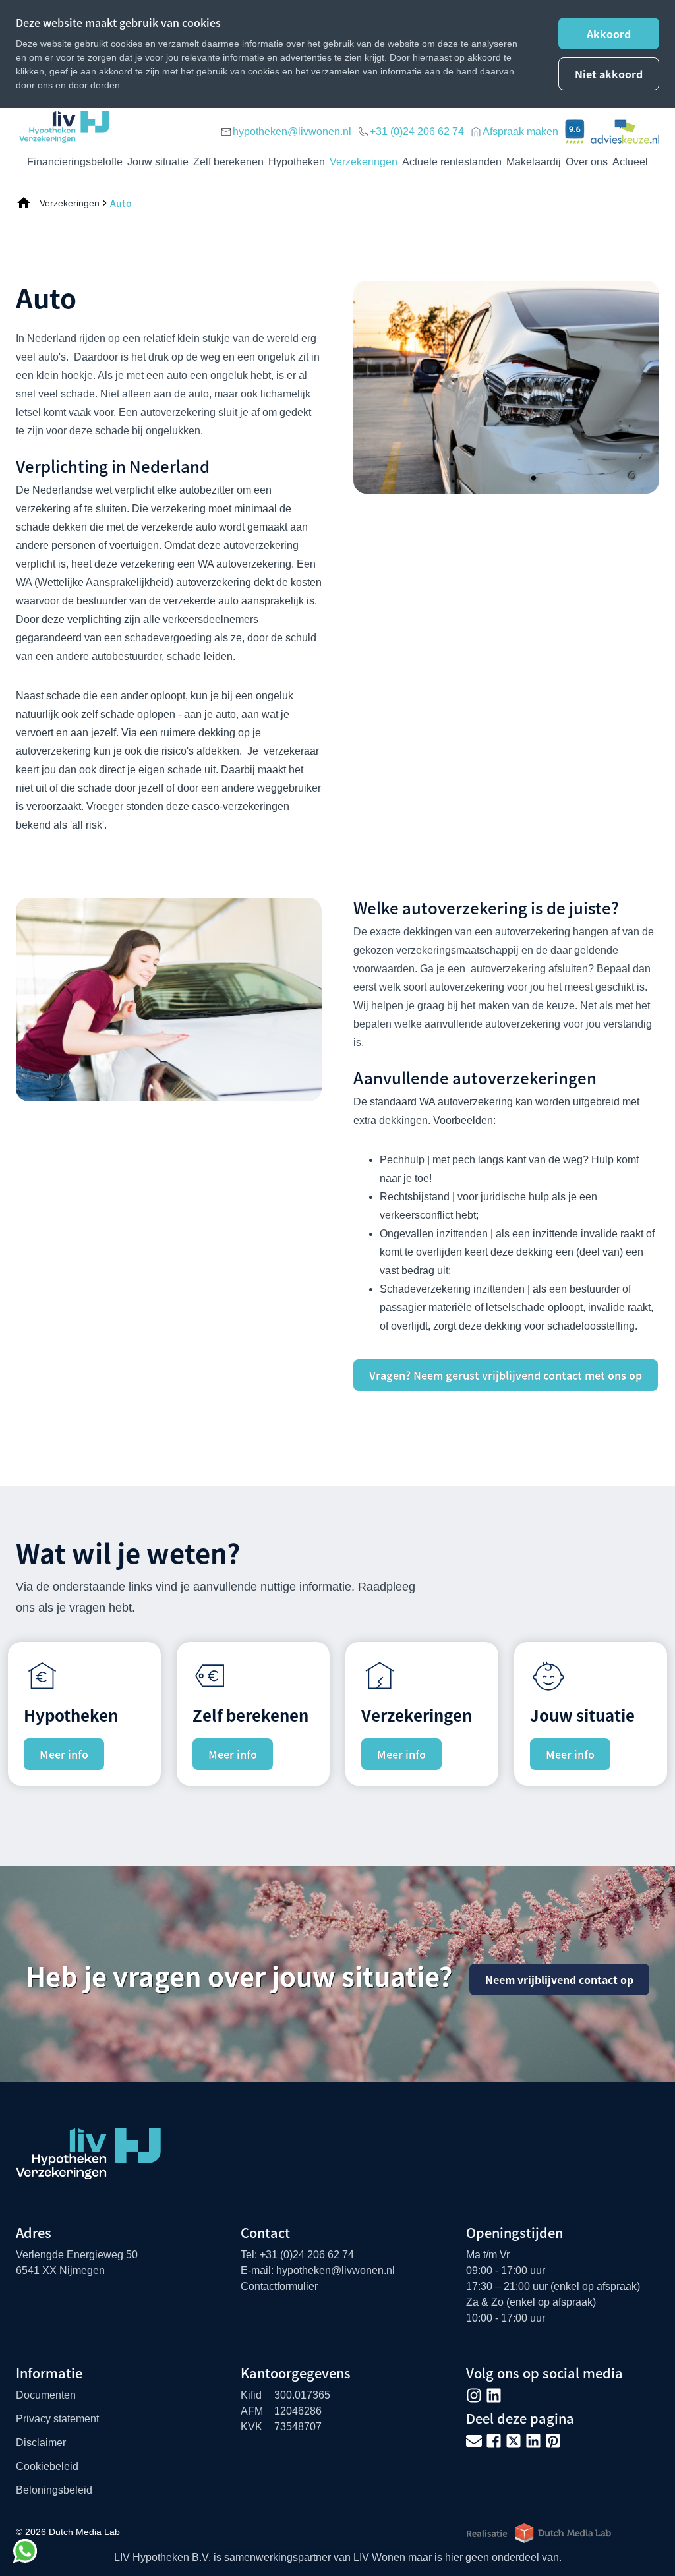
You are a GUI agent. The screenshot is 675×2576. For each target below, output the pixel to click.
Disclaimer (41, 2443)
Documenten (46, 2395)
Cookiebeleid (47, 2466)
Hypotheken (297, 162)
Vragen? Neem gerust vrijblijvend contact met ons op (506, 1375)
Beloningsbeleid (54, 2490)
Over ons (587, 162)
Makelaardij (534, 162)
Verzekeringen (364, 162)
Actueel (630, 162)
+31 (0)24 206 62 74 (417, 132)
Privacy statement (57, 2419)
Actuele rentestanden (452, 162)
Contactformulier (279, 2286)
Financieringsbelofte (75, 162)
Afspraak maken (520, 132)
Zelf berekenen (228, 162)
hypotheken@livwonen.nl (292, 132)
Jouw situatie (158, 162)
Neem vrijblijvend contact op (559, 1979)
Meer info (64, 1754)
